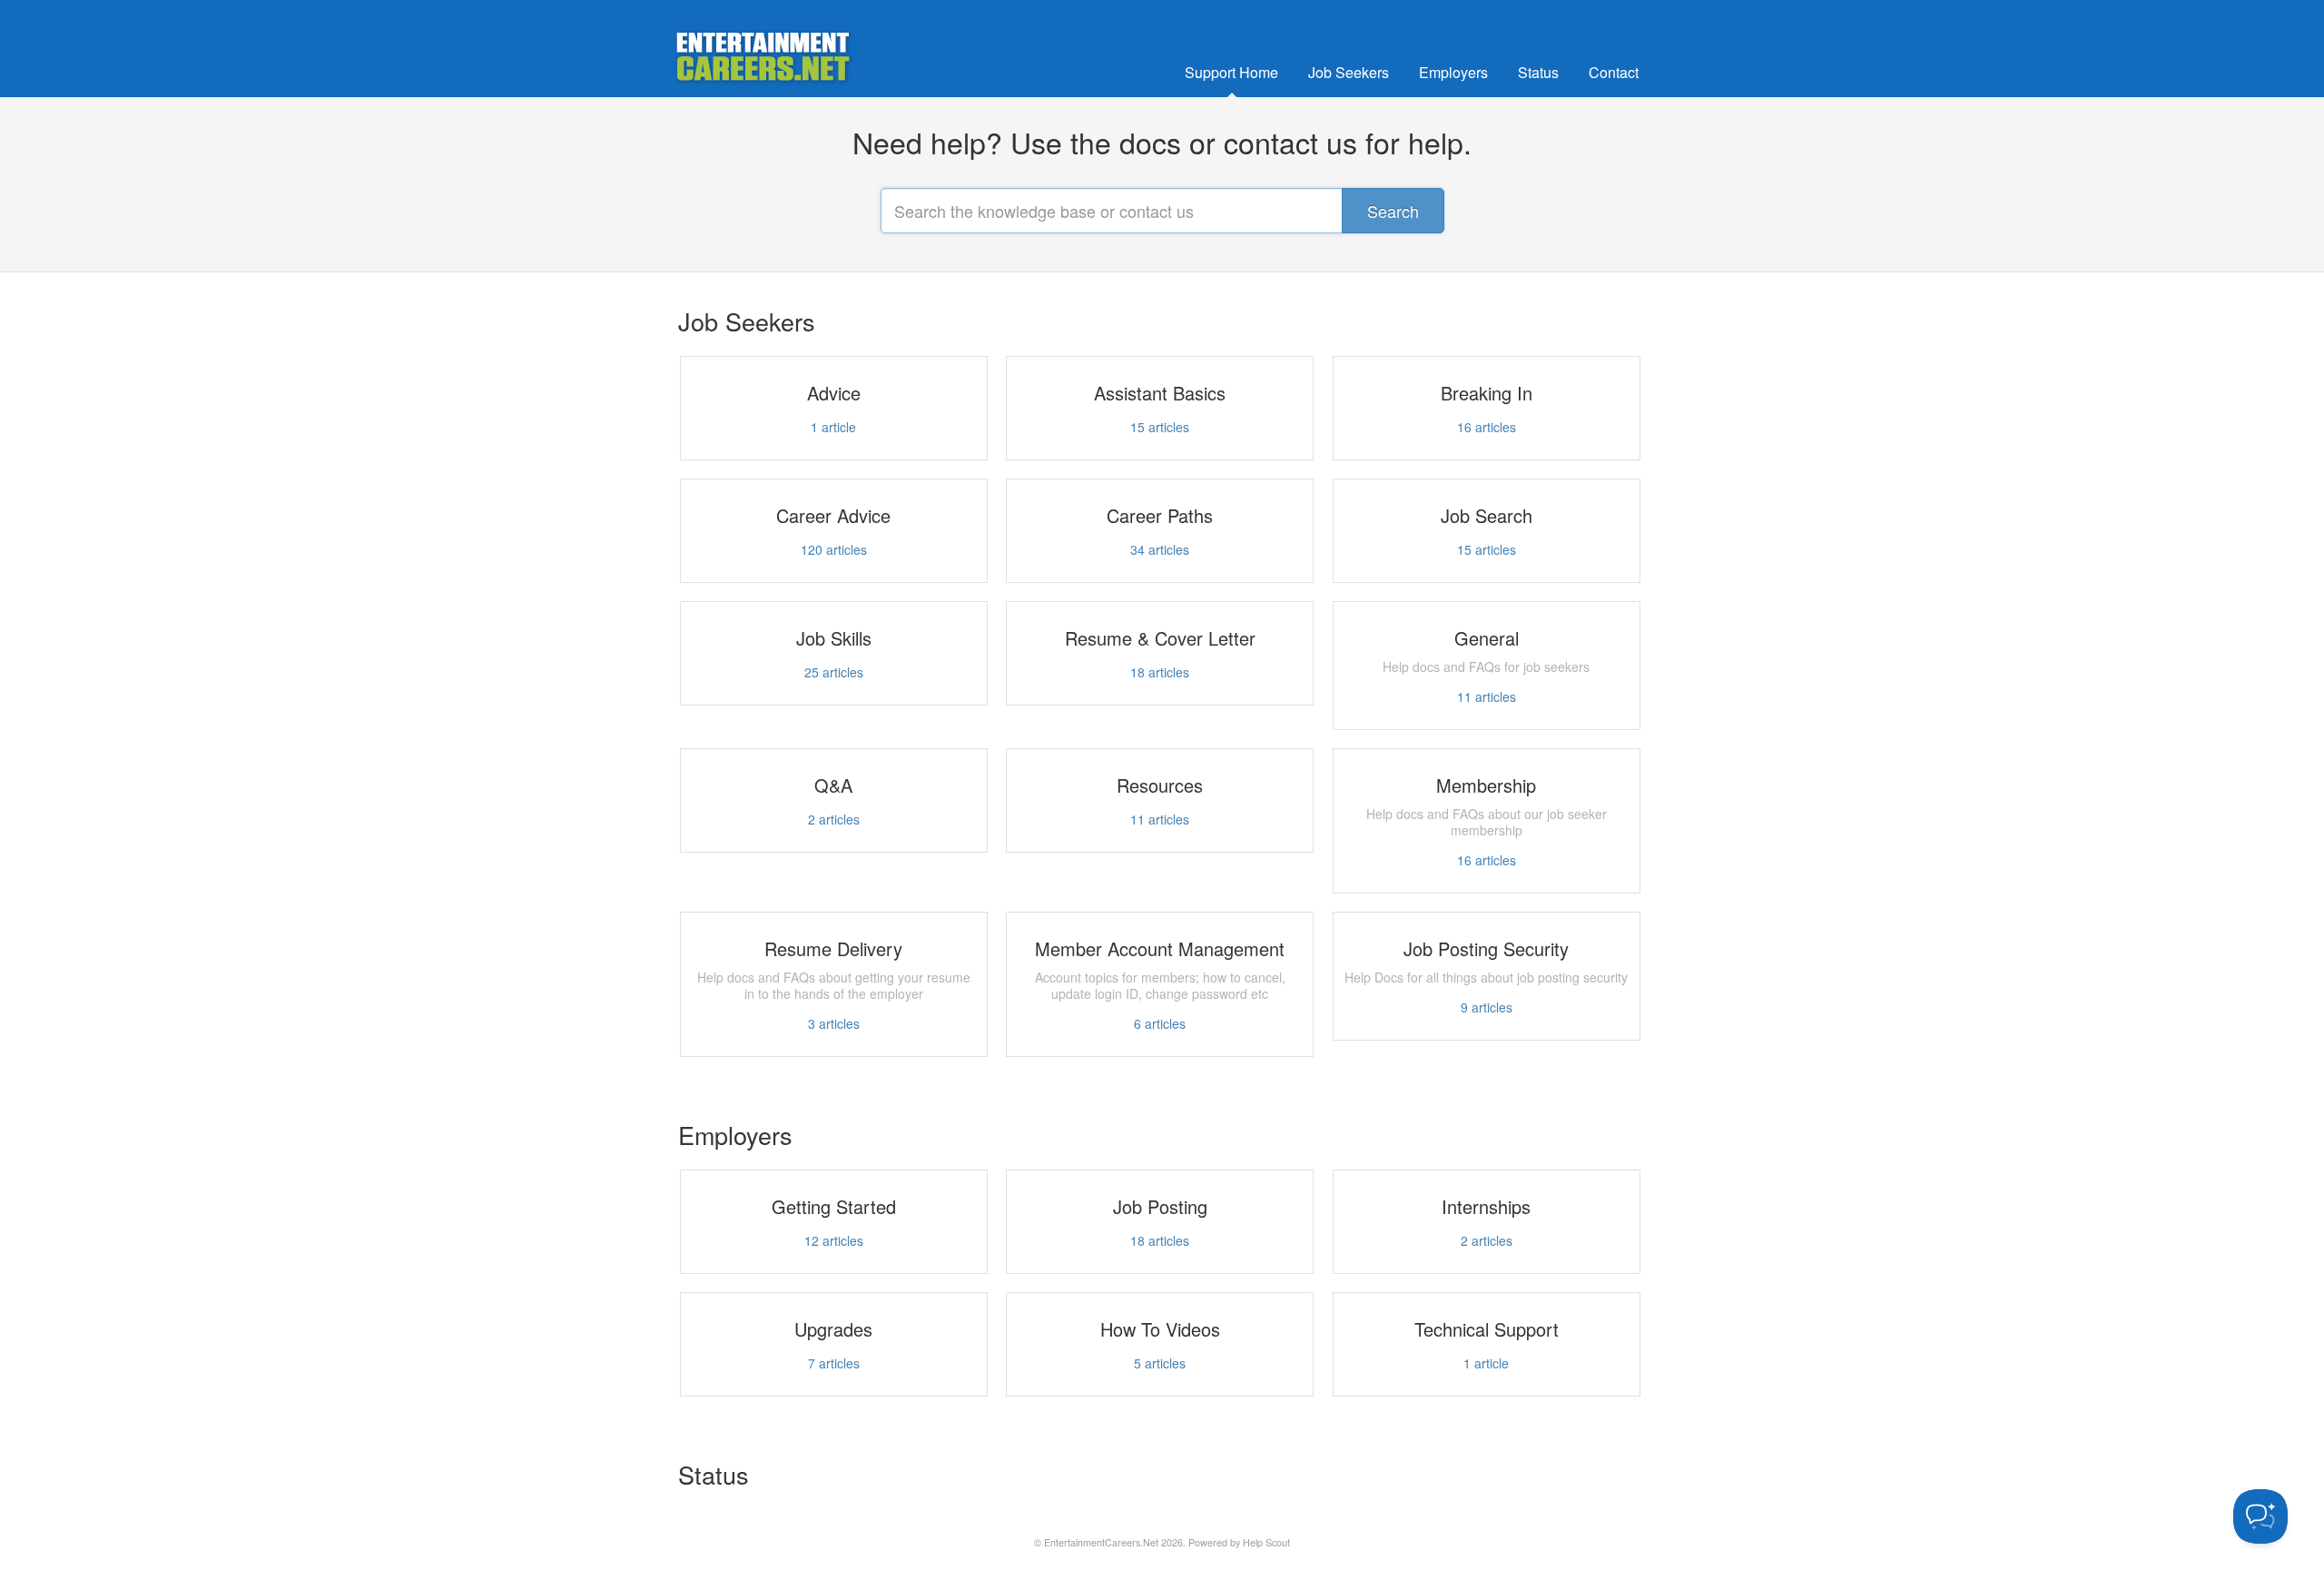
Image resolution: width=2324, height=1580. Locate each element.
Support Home (1231, 72)
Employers (1453, 72)
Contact (1614, 72)
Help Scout (1266, 1542)
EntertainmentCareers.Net (1101, 1542)
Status (1538, 72)
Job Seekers (1349, 72)
